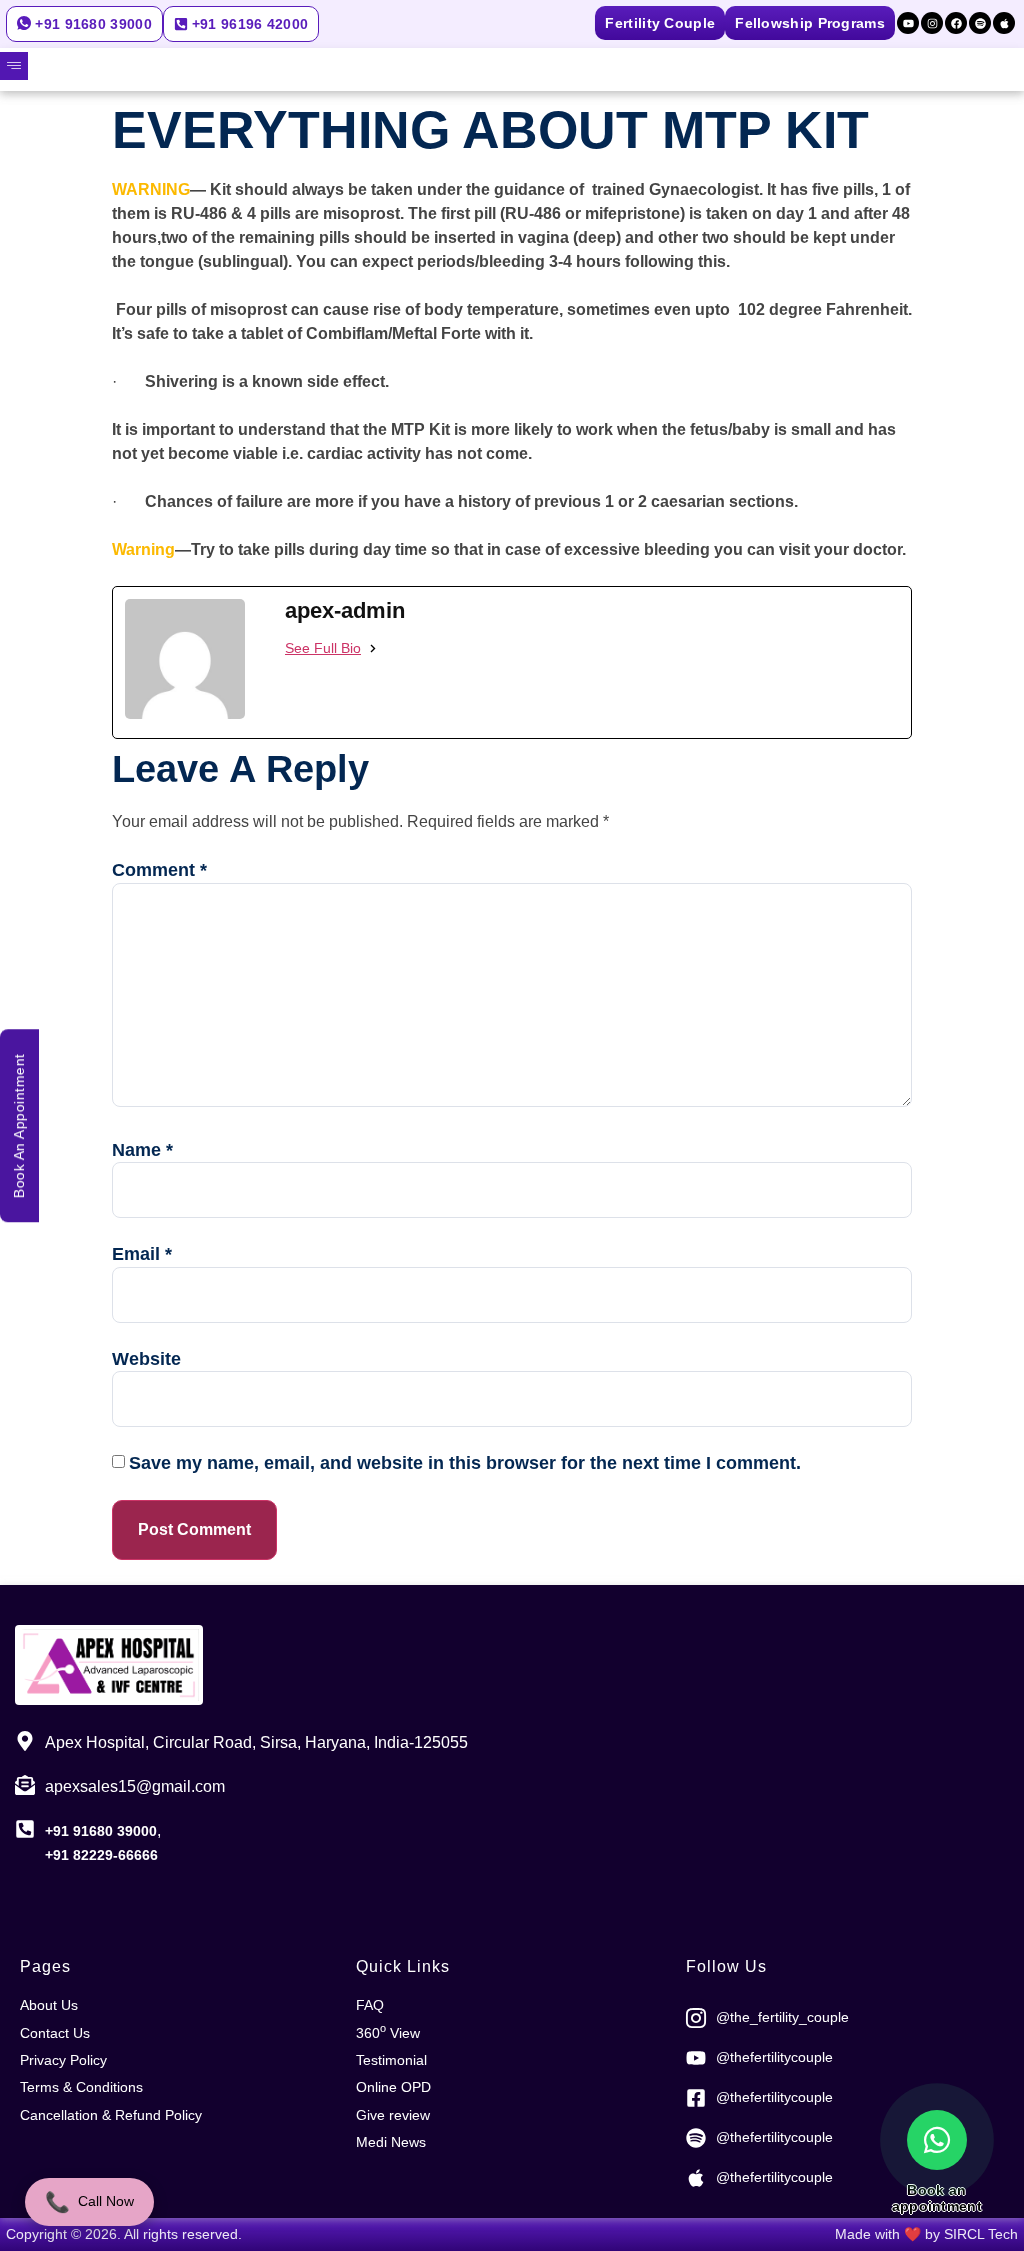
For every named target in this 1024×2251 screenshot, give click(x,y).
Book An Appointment (19, 1125)
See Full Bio (323, 648)
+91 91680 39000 (101, 1831)
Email (142, 1254)
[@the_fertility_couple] (696, 2018)
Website (146, 1359)
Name (142, 1150)
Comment (159, 870)
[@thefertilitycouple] (696, 2058)
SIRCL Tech (981, 2234)
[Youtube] (908, 23)
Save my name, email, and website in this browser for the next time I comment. (465, 1463)
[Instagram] (932, 23)
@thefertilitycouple (774, 2057)
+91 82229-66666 (101, 1855)
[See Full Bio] (373, 648)
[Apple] (1004, 23)
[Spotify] (980, 23)
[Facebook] (956, 23)
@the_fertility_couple (782, 2017)
